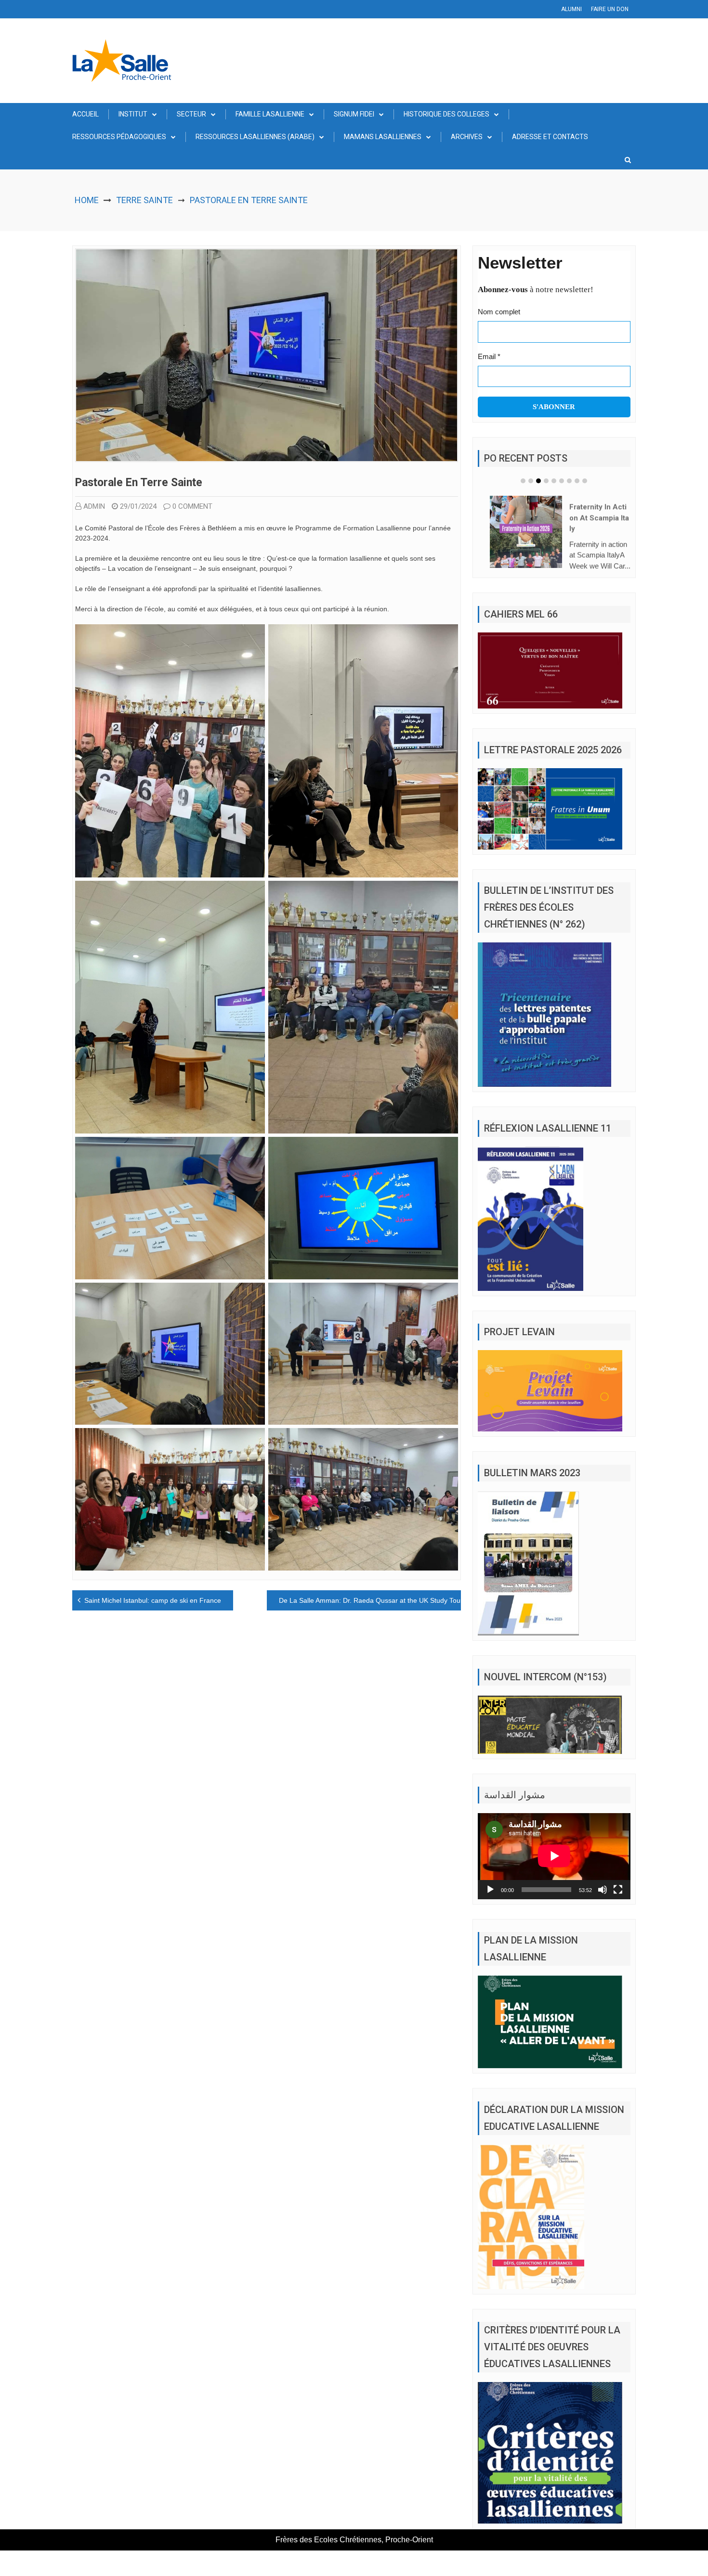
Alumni (571, 9)
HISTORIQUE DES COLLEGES (446, 114)
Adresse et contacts (550, 137)
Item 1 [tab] (523, 481)
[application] (554, 1856)
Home (87, 200)
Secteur (191, 114)
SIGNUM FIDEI (354, 114)
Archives (467, 137)
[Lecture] (490, 1890)
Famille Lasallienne (270, 114)
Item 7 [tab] (569, 481)
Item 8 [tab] (577, 481)
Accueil (85, 114)
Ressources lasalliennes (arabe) (255, 137)
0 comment (192, 506)
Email (489, 356)
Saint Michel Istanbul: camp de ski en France (153, 1600)
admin (94, 506)
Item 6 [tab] (562, 481)
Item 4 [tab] (546, 481)
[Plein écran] (618, 1890)
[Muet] (603, 1890)
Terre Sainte (144, 200)
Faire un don (610, 9)
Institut (133, 114)
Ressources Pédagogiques (119, 137)
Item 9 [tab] (585, 481)
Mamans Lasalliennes (383, 137)
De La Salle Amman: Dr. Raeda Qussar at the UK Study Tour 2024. (380, 1600)
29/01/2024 (138, 506)
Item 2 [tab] (531, 481)
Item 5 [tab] (554, 481)
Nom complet (499, 312)
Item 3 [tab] (538, 481)
